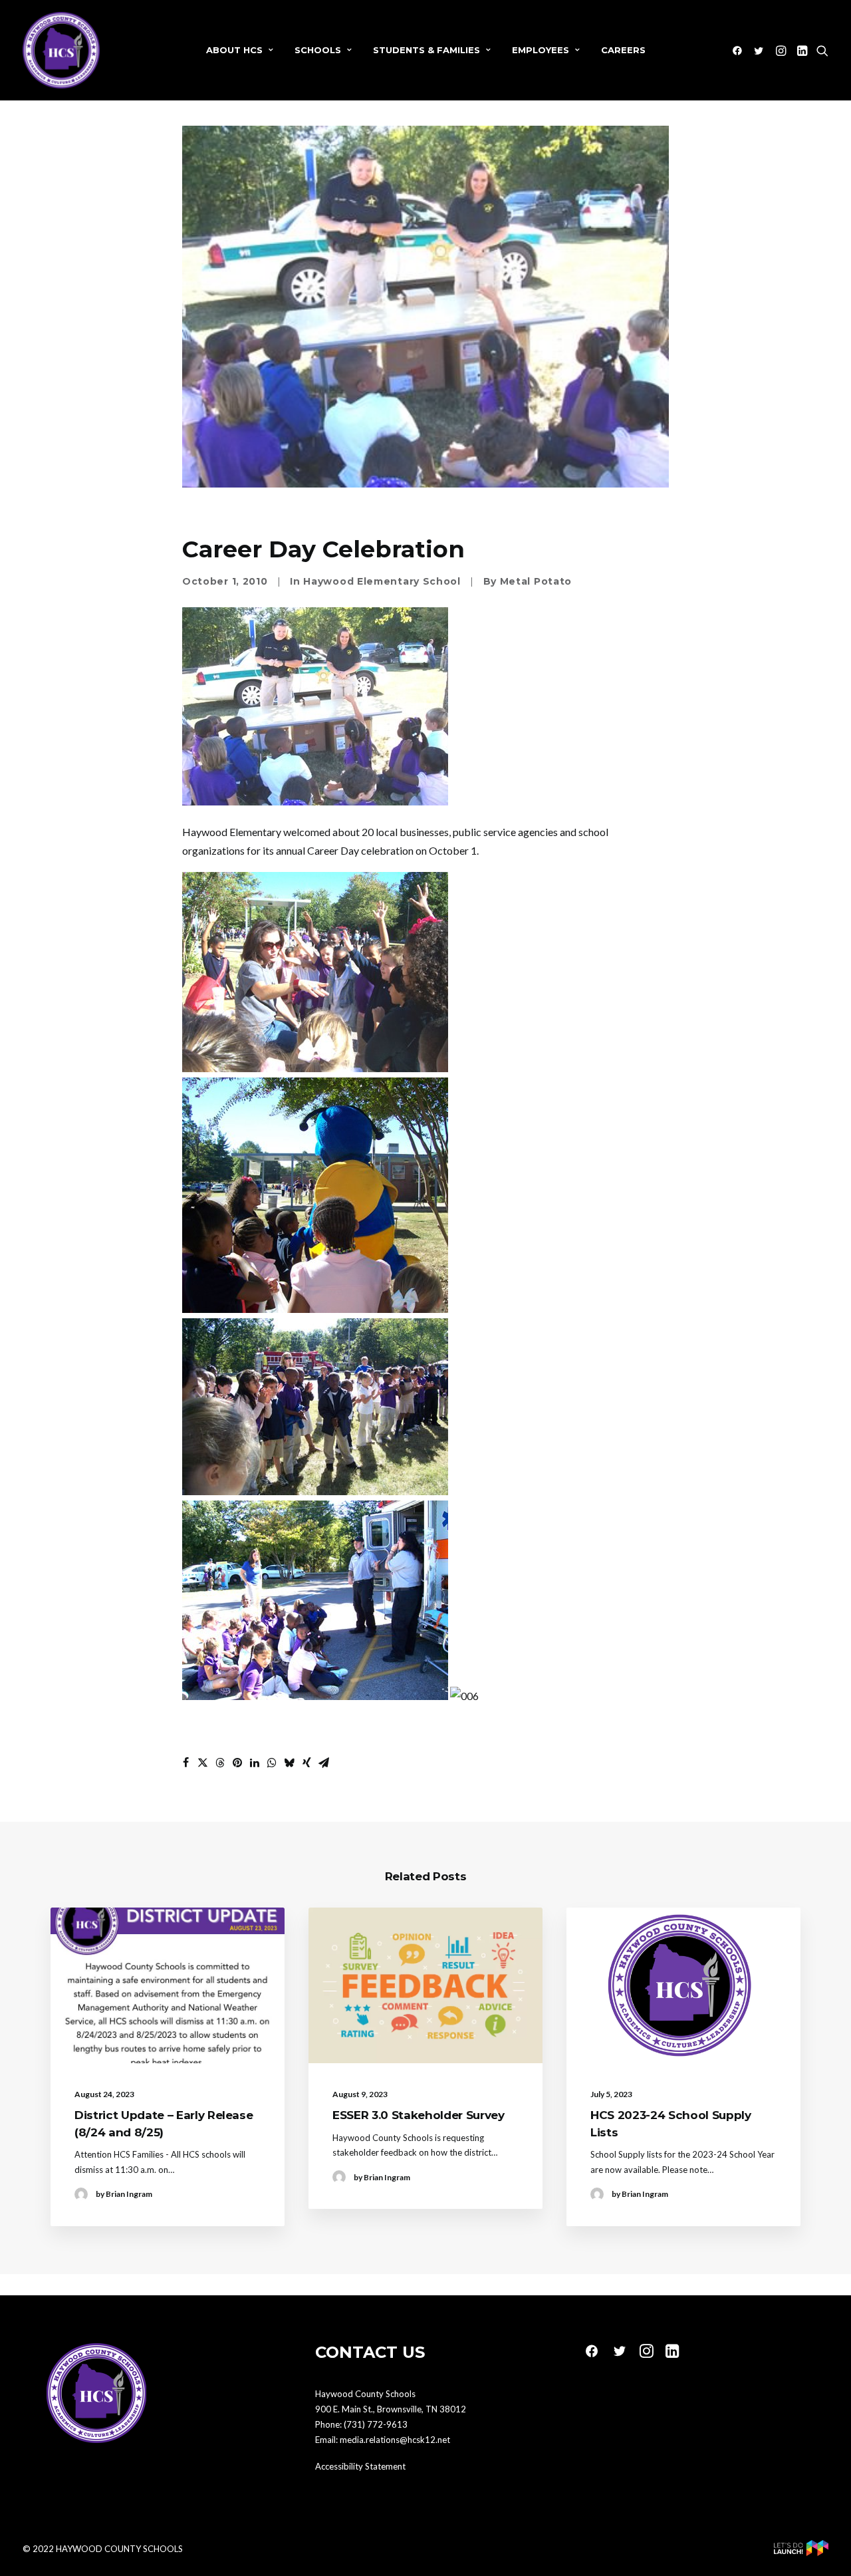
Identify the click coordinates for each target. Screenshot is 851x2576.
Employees (541, 50)
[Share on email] (324, 1763)
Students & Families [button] (426, 50)
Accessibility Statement (360, 2466)
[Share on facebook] (185, 1763)
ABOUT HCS (234, 50)
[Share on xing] (306, 1763)
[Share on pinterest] (237, 1763)
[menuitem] (240, 50)
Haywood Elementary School (382, 581)
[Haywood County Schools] (61, 50)
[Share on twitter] (203, 1763)
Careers (623, 50)
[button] (740, 50)
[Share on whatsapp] (272, 1763)
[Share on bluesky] (289, 1763)
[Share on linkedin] (255, 1763)
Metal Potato (536, 581)
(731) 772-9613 (376, 2424)
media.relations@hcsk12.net (395, 2440)
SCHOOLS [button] (318, 50)
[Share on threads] (220, 1763)
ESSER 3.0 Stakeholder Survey (418, 2115)
